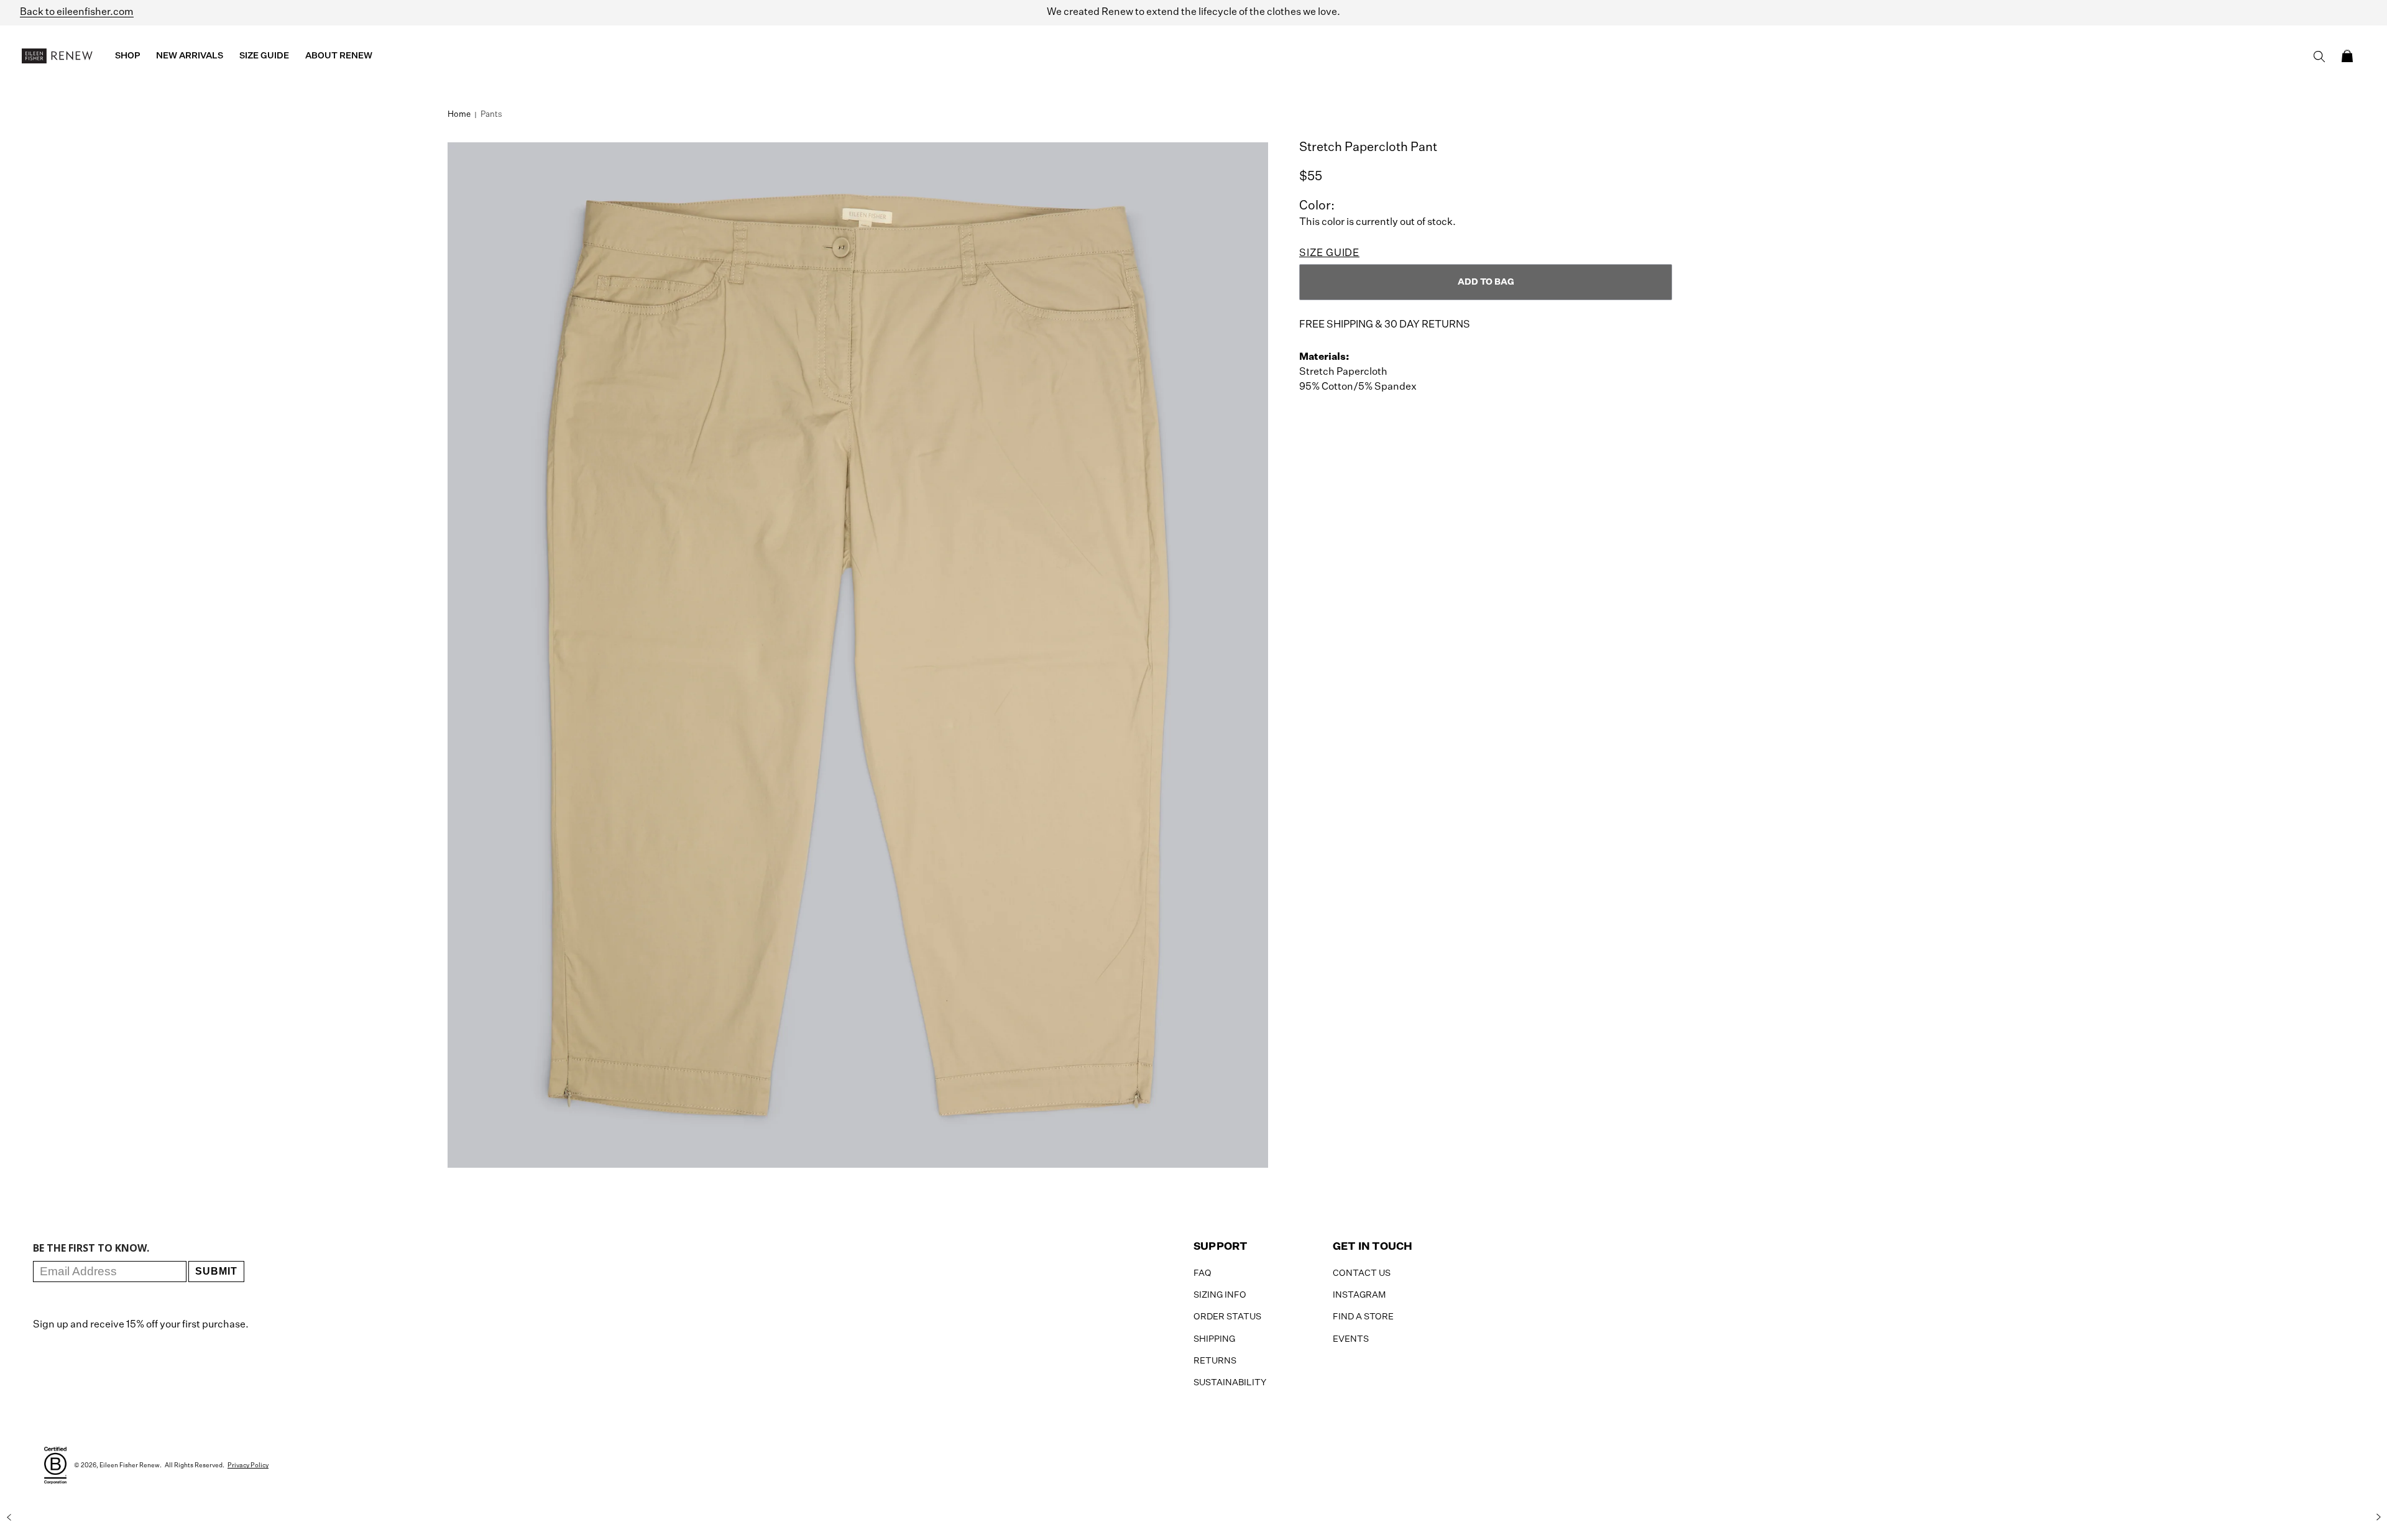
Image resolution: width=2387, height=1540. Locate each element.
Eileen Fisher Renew (130, 1465)
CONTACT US (1362, 1273)
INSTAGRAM (1359, 1295)
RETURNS (1215, 1361)
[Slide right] (2378, 1517)
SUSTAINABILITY (1230, 1383)
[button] (2347, 56)
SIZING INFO (1220, 1295)
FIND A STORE (1363, 1317)
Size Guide (1329, 254)
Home (459, 115)
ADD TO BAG (1486, 282)
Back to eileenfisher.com (77, 12)
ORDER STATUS (1227, 1317)
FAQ (1203, 1273)
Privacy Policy (248, 1465)
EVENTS (1351, 1339)
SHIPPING (1214, 1339)
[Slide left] (9, 1517)
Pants (491, 115)
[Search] (2319, 57)
